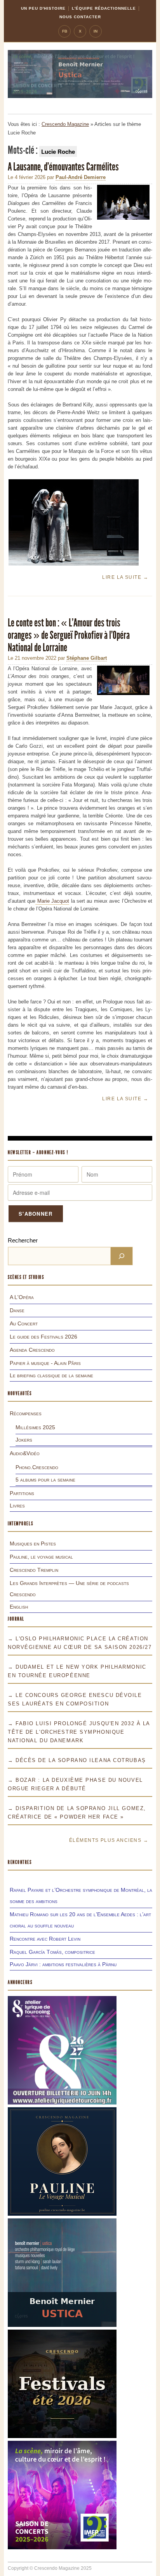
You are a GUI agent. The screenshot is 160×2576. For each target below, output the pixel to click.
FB (65, 31)
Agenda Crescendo (32, 1350)
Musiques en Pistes (33, 1544)
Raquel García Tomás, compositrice (52, 1952)
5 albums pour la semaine (45, 1480)
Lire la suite (125, 577)
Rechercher (23, 1240)
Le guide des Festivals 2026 (43, 1337)
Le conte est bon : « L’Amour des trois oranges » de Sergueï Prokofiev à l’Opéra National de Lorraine (69, 635)
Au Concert (24, 1323)
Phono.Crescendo (37, 1467)
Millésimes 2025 (35, 1427)
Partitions (22, 1493)
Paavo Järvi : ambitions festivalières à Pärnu (63, 1964)
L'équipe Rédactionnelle (104, 8)
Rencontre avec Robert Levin (45, 1939)
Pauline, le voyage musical (41, 1557)
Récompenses (26, 1413)
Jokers (24, 1440)
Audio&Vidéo (25, 1453)
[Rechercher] (122, 1256)
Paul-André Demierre (81, 177)
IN (96, 31)
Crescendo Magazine (65, 124)
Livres (17, 1506)
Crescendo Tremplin (34, 1570)
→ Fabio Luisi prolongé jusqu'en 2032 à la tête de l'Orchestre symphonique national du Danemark (79, 1732)
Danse (17, 1310)
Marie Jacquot (52, 901)
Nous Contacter (80, 17)
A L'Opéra (22, 1297)
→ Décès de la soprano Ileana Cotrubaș (77, 1760)
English (19, 1607)
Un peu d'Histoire (43, 8)
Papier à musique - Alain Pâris (45, 1363)
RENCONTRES (20, 1862)
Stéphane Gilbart (87, 658)
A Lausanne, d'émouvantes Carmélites (63, 167)
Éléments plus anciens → (109, 1840)
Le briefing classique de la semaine (51, 1375)
